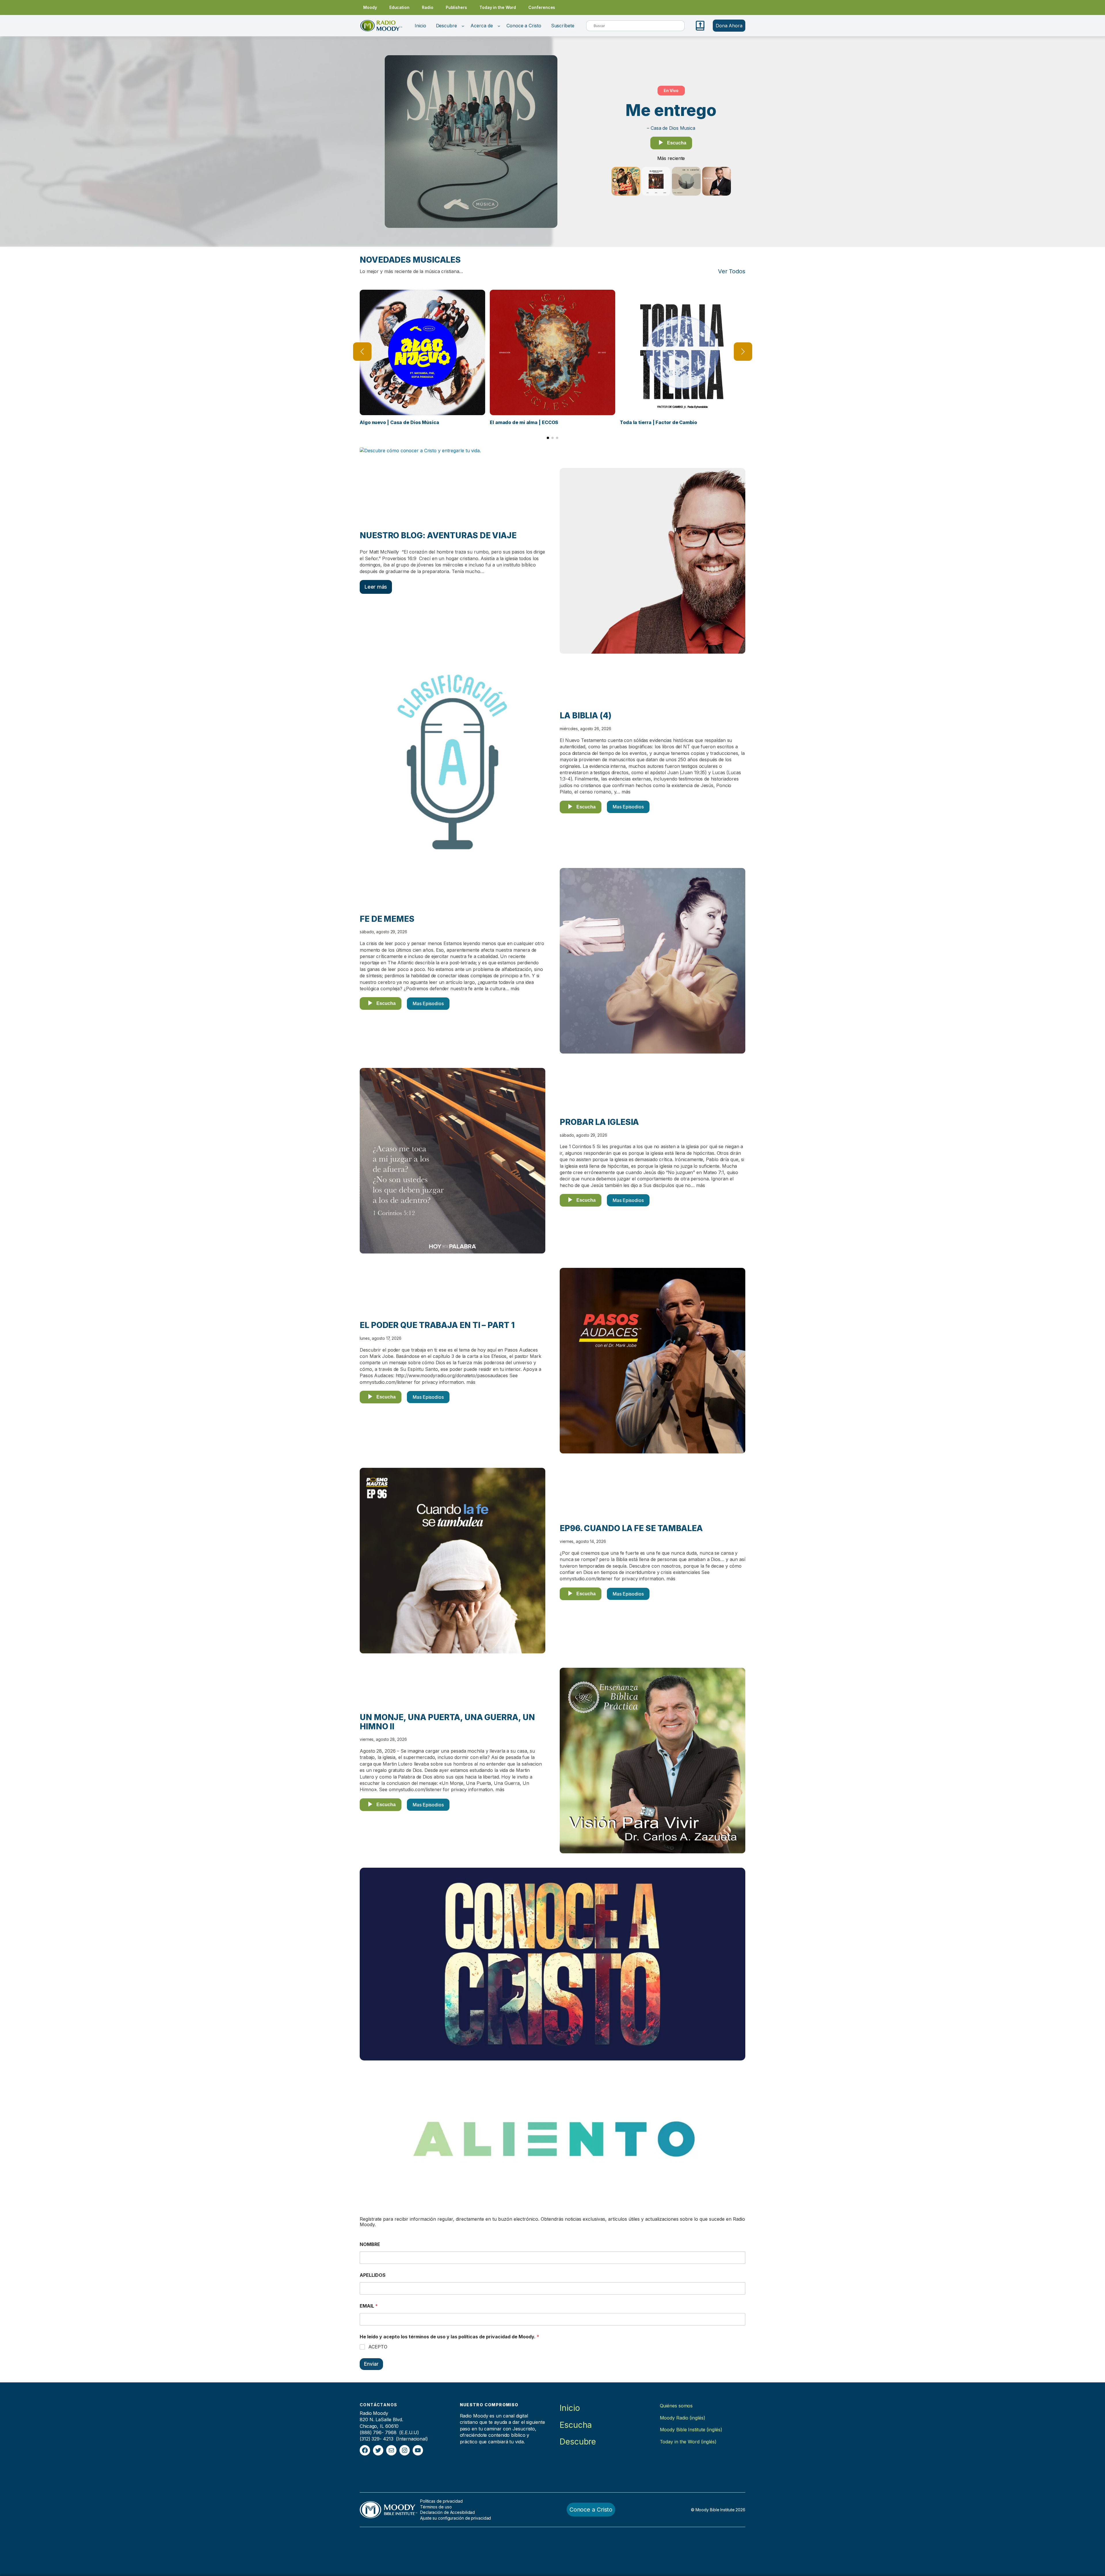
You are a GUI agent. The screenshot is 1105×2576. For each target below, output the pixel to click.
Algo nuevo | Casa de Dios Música (399, 422)
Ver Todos (732, 271)
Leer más (376, 587)
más (626, 792)
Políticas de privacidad (441, 2501)
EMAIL (369, 2306)
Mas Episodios (628, 807)
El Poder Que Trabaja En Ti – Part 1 (437, 1325)
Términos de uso (436, 2507)
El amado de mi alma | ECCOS (524, 422)
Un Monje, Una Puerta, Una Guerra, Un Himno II (447, 1722)
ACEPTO (378, 2347)
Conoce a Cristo (591, 2510)
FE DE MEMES (387, 919)
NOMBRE (370, 2244)
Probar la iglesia (599, 1122)
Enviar (371, 2364)
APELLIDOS (373, 2275)
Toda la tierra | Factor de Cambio (658, 422)
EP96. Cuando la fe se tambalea (631, 1529)
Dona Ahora (729, 26)
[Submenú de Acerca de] (499, 26)
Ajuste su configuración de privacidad (456, 2518)
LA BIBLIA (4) (586, 716)
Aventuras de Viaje (472, 536)
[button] (548, 438)
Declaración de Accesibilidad (447, 2512)
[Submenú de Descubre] (463, 26)
